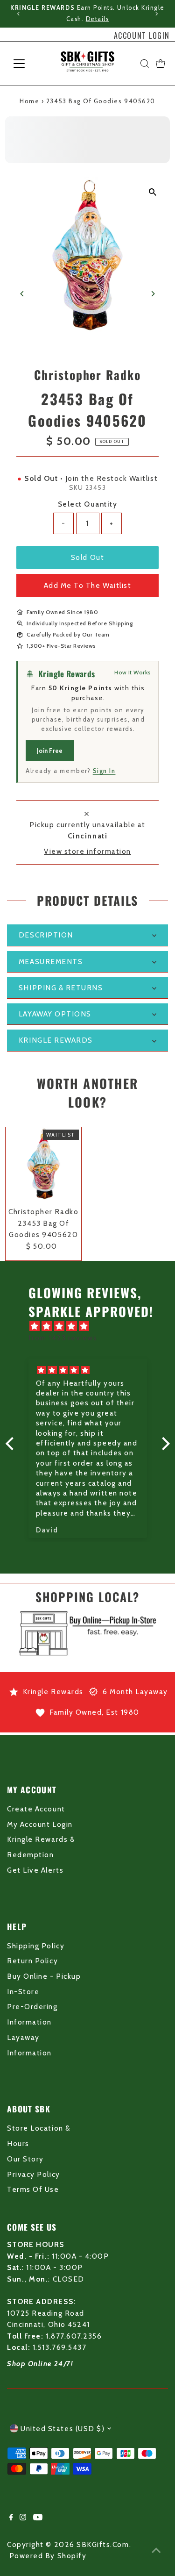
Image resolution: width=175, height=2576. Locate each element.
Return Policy (32, 1961)
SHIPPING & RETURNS (61, 988)
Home (29, 101)
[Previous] (19, 14)
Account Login (142, 36)
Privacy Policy (33, 2174)
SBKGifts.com (103, 2544)
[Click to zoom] (153, 192)
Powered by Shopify (48, 2556)
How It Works (133, 672)
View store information (87, 851)
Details (98, 19)
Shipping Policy (36, 1946)
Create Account (36, 1809)
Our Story (25, 2159)
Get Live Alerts (35, 1870)
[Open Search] (145, 64)
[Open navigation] (26, 64)
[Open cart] (161, 64)
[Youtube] (38, 2518)
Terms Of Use (33, 2189)
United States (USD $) (63, 2429)
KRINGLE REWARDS (56, 1040)
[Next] (156, 14)
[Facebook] (11, 2518)
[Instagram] (23, 2518)
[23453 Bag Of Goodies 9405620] (43, 1165)
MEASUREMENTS (51, 962)
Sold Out (87, 557)
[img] (92, 1326)
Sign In (104, 771)
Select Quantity (88, 504)
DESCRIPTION (46, 935)
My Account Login (40, 1824)
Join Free (50, 751)
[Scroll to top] (156, 2550)
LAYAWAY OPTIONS (55, 1014)
